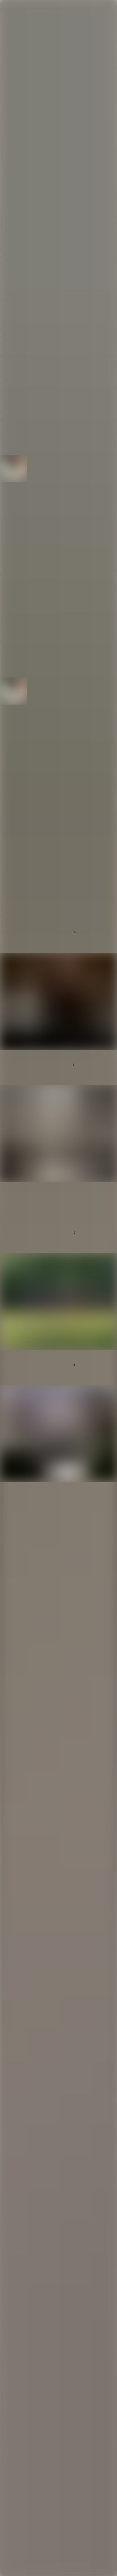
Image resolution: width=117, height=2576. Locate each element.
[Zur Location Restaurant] (59, 1002)
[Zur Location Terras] (59, 1302)
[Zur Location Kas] (59, 1134)
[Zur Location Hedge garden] (59, 1435)
